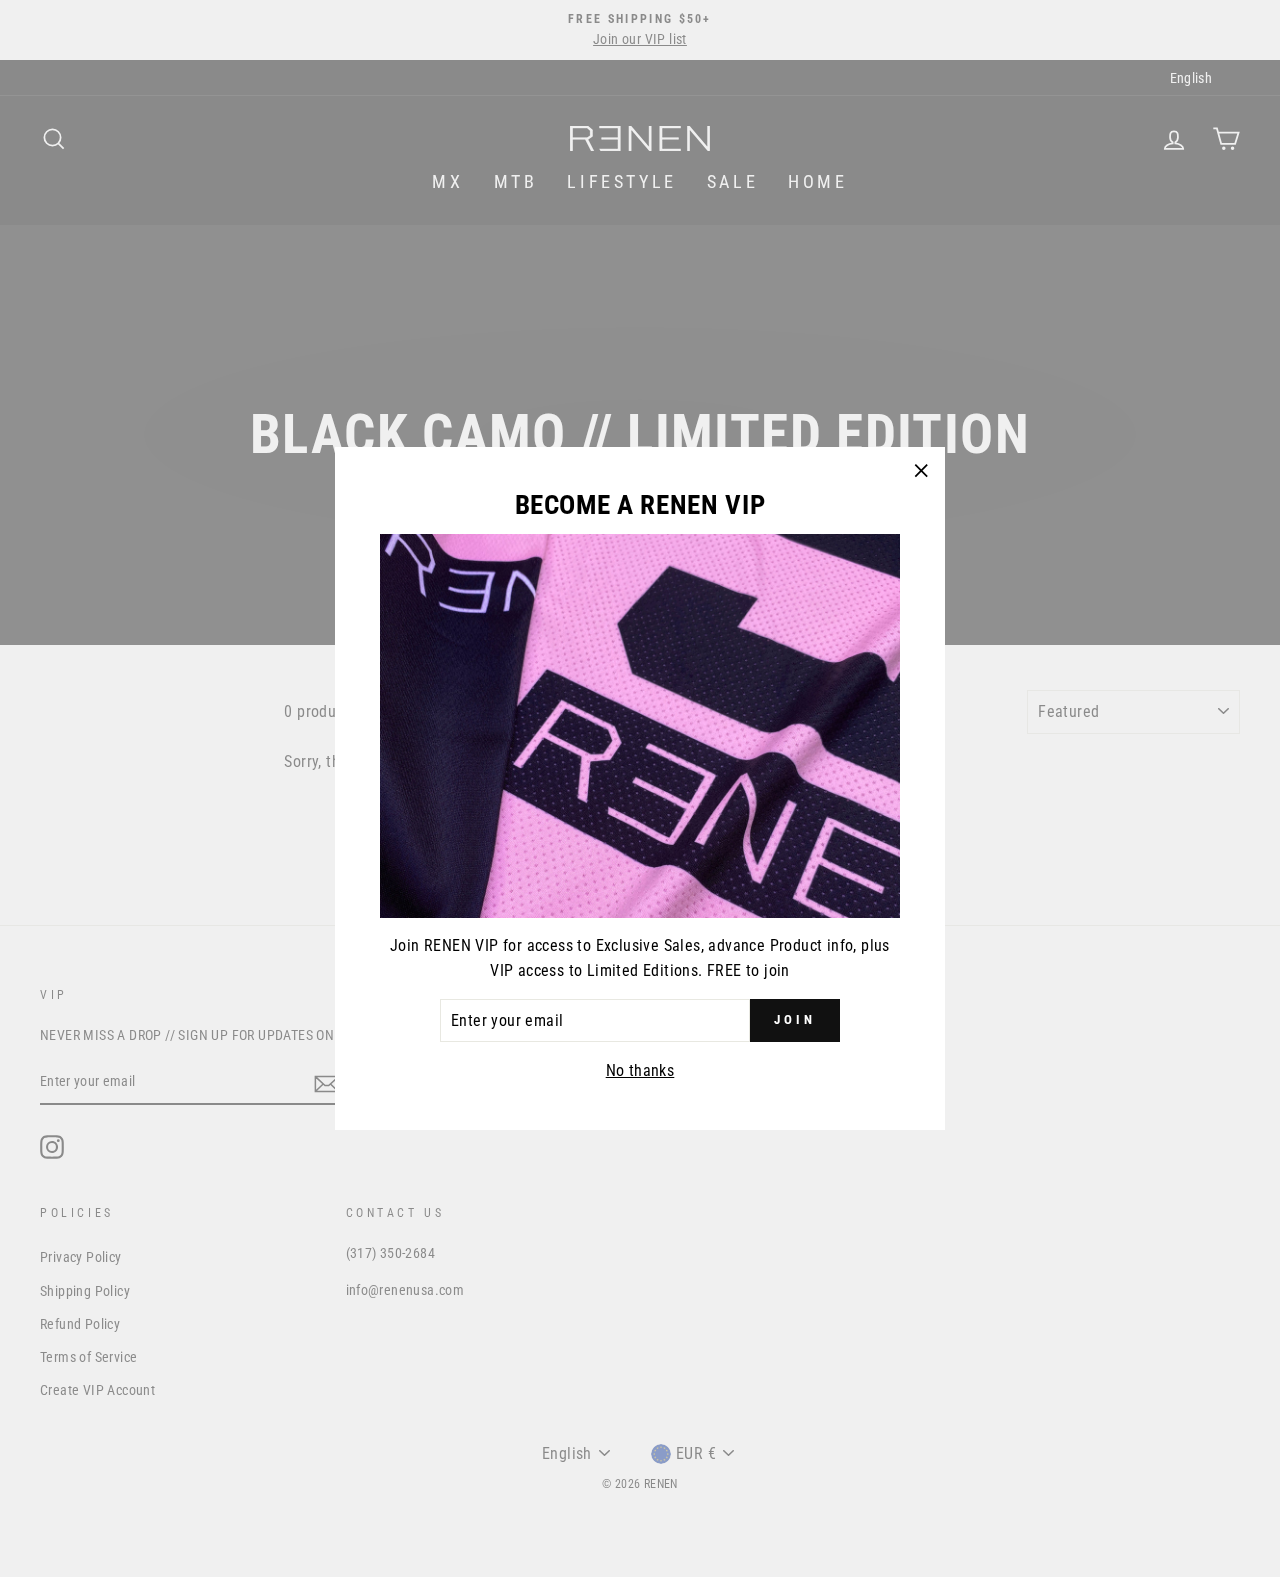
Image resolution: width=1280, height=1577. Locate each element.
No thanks (640, 1070)
